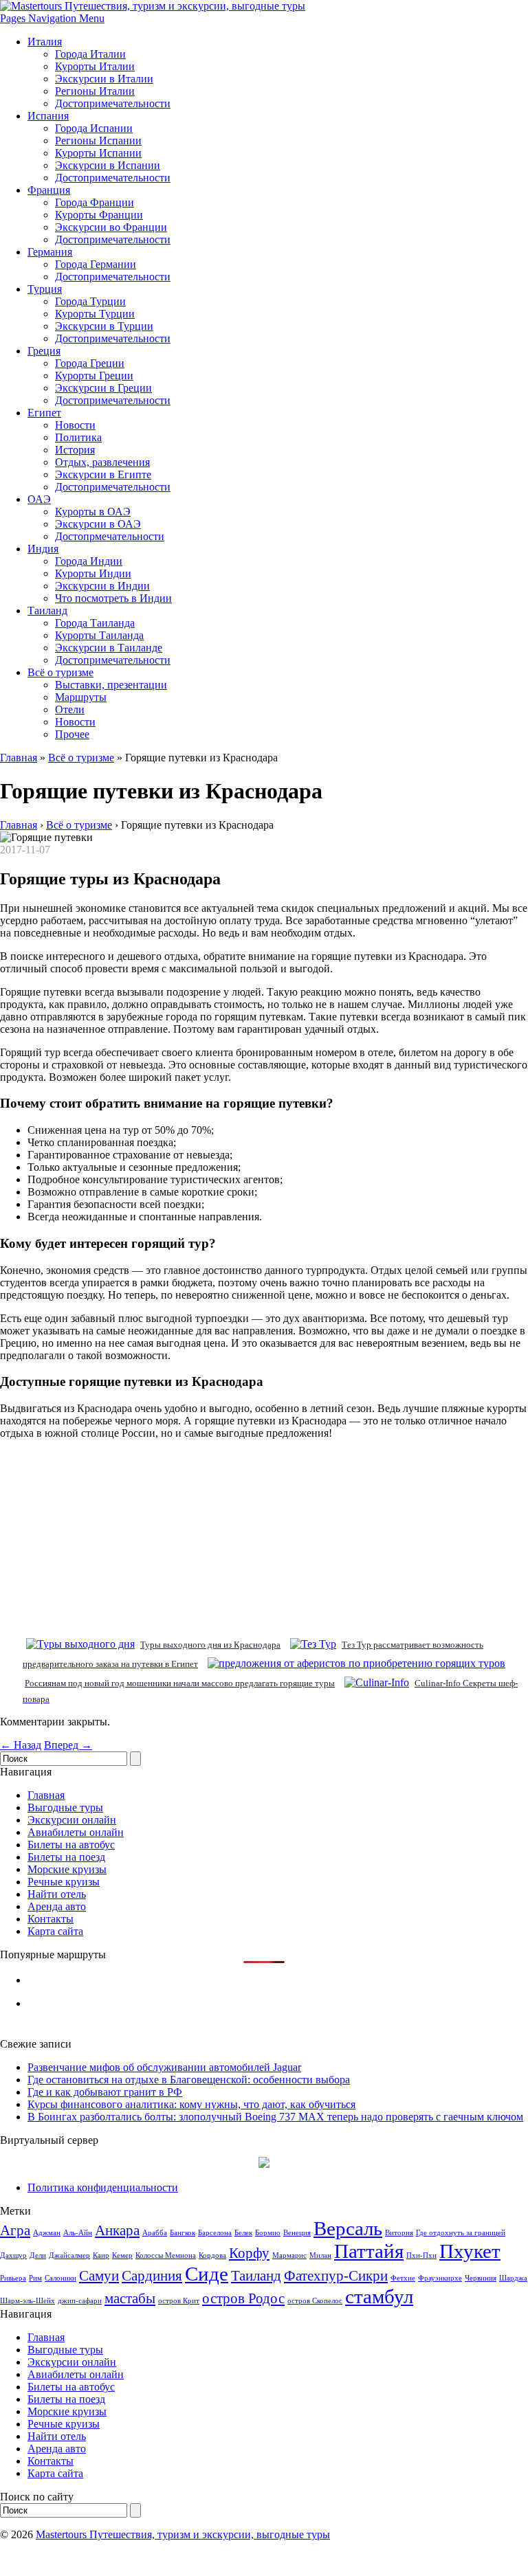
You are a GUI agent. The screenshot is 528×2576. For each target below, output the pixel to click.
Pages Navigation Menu (52, 18)
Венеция (297, 2233)
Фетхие (403, 2278)
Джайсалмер (69, 2255)
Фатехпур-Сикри (336, 2276)
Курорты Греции (94, 376)
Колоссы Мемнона (166, 2255)
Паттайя (369, 2251)
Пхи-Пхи (421, 2255)
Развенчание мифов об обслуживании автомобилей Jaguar (164, 2067)
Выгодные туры (65, 1807)
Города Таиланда (95, 623)
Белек (243, 2233)
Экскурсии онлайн (72, 1820)
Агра (15, 2230)
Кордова (212, 2255)
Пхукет (470, 2251)
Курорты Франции (99, 215)
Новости (75, 425)
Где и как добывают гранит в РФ (105, 2092)
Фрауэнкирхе (440, 2278)
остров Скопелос (315, 2301)
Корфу (249, 2253)
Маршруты (81, 697)
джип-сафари (80, 2301)
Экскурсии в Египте (103, 474)
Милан (320, 2255)
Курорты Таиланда (99, 635)
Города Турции (90, 301)
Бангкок (183, 2233)
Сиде (207, 2274)
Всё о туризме (60, 672)
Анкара (117, 2230)
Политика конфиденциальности (103, 2187)
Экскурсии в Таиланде (109, 648)
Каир (101, 2255)
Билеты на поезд (66, 1857)
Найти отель (57, 1894)
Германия (50, 252)
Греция (44, 351)
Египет (44, 413)
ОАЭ (39, 499)
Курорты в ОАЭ (93, 512)
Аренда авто (57, 1906)
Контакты (51, 1919)
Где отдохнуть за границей (461, 2233)
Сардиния (152, 2276)
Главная (19, 758)
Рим (35, 2278)
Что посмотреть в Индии (113, 598)
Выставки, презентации (111, 685)
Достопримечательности (113, 103)
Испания (48, 116)
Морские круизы (67, 1869)
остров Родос (243, 2298)
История (75, 450)
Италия (45, 42)
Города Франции (95, 202)
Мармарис (289, 2255)
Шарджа (513, 2278)
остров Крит (179, 2301)
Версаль (348, 2228)
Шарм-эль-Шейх (27, 2301)
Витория (399, 2233)
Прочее (72, 734)
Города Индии (89, 561)
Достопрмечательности (110, 536)
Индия (43, 549)
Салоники (60, 2278)
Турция (45, 289)
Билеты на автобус (71, 1845)
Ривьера (13, 2278)
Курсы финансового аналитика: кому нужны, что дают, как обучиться (191, 2104)
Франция (49, 190)
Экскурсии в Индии (102, 586)
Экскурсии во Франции (111, 227)
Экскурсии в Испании (108, 165)
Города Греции (90, 363)
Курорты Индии (93, 573)
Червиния (481, 2278)
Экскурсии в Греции (103, 388)
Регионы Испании (98, 141)
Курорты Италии (95, 66)
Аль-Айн (78, 2233)
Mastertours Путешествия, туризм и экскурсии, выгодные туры (183, 2534)
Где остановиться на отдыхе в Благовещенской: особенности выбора (189, 2080)
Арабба (155, 2233)
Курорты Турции (95, 314)
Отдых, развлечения (102, 462)
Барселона (215, 2233)
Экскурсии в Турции (104, 326)
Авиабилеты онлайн (76, 1832)
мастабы (130, 2298)
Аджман (47, 2233)
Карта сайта (55, 1931)
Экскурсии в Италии (104, 79)
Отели (70, 709)
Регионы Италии (95, 91)
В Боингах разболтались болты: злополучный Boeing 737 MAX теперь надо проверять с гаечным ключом (275, 2117)
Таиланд (47, 611)
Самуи (99, 2276)
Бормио (268, 2233)
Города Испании (94, 128)
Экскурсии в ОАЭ (98, 524)
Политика (78, 437)
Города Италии (90, 54)
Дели (38, 2255)
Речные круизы (64, 1882)
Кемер (122, 2255)
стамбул (379, 2296)
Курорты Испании (98, 153)
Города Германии (96, 264)
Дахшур (13, 2255)
